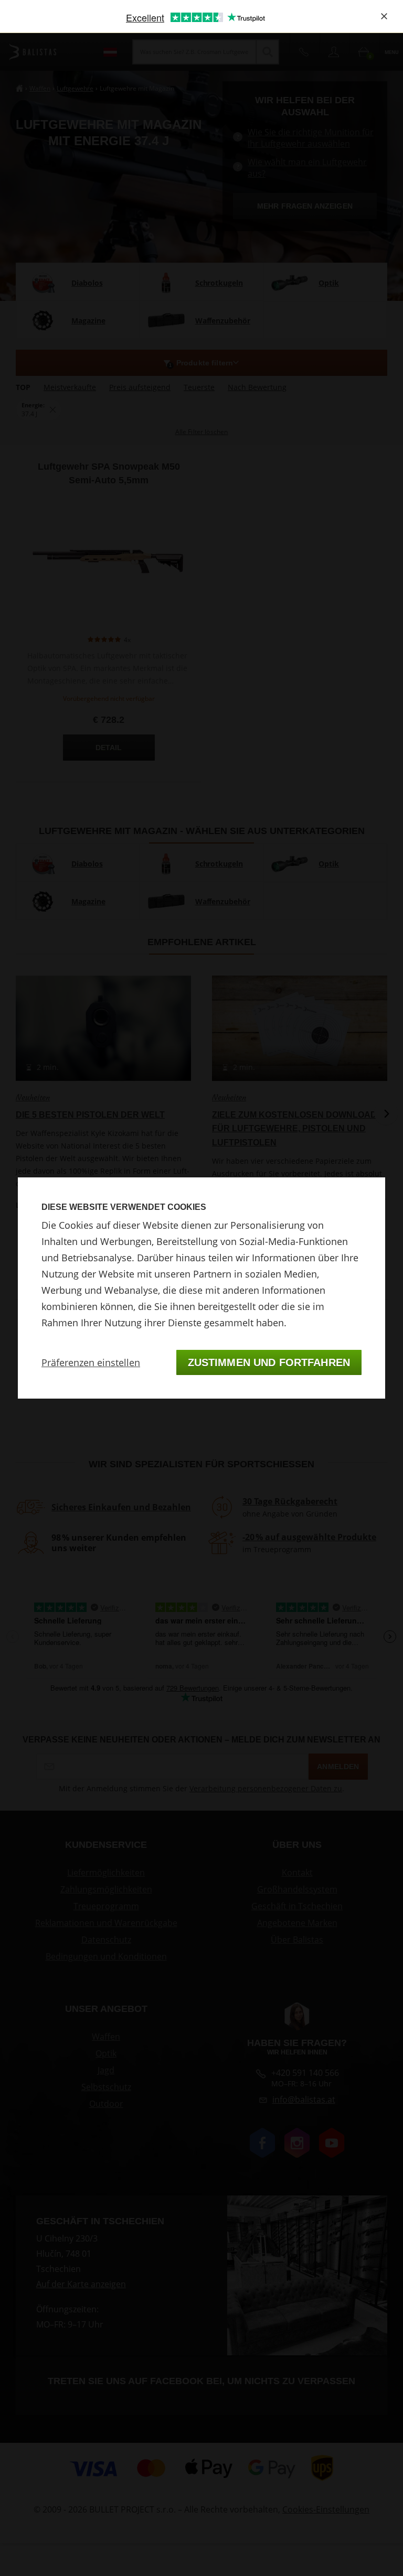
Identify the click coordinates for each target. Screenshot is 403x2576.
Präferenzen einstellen (91, 1362)
